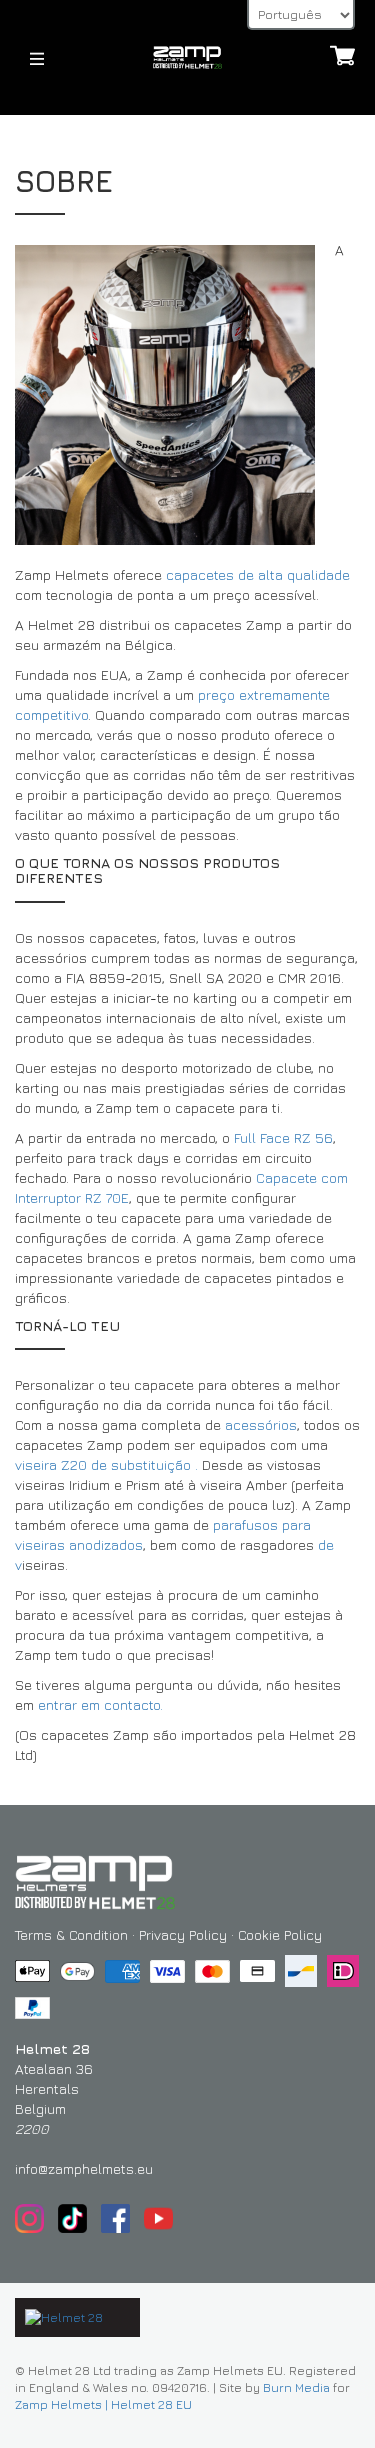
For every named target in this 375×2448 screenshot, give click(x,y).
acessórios (261, 1424)
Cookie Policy (280, 1934)
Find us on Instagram (29, 2218)
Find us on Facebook (115, 2218)
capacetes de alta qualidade (258, 574)
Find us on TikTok (72, 2218)
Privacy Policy (183, 1934)
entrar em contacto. (100, 1704)
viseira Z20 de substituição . (106, 1464)
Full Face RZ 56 (283, 1137)
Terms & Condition (71, 1934)
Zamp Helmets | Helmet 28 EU (103, 2404)
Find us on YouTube (158, 2218)
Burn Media (296, 2387)
